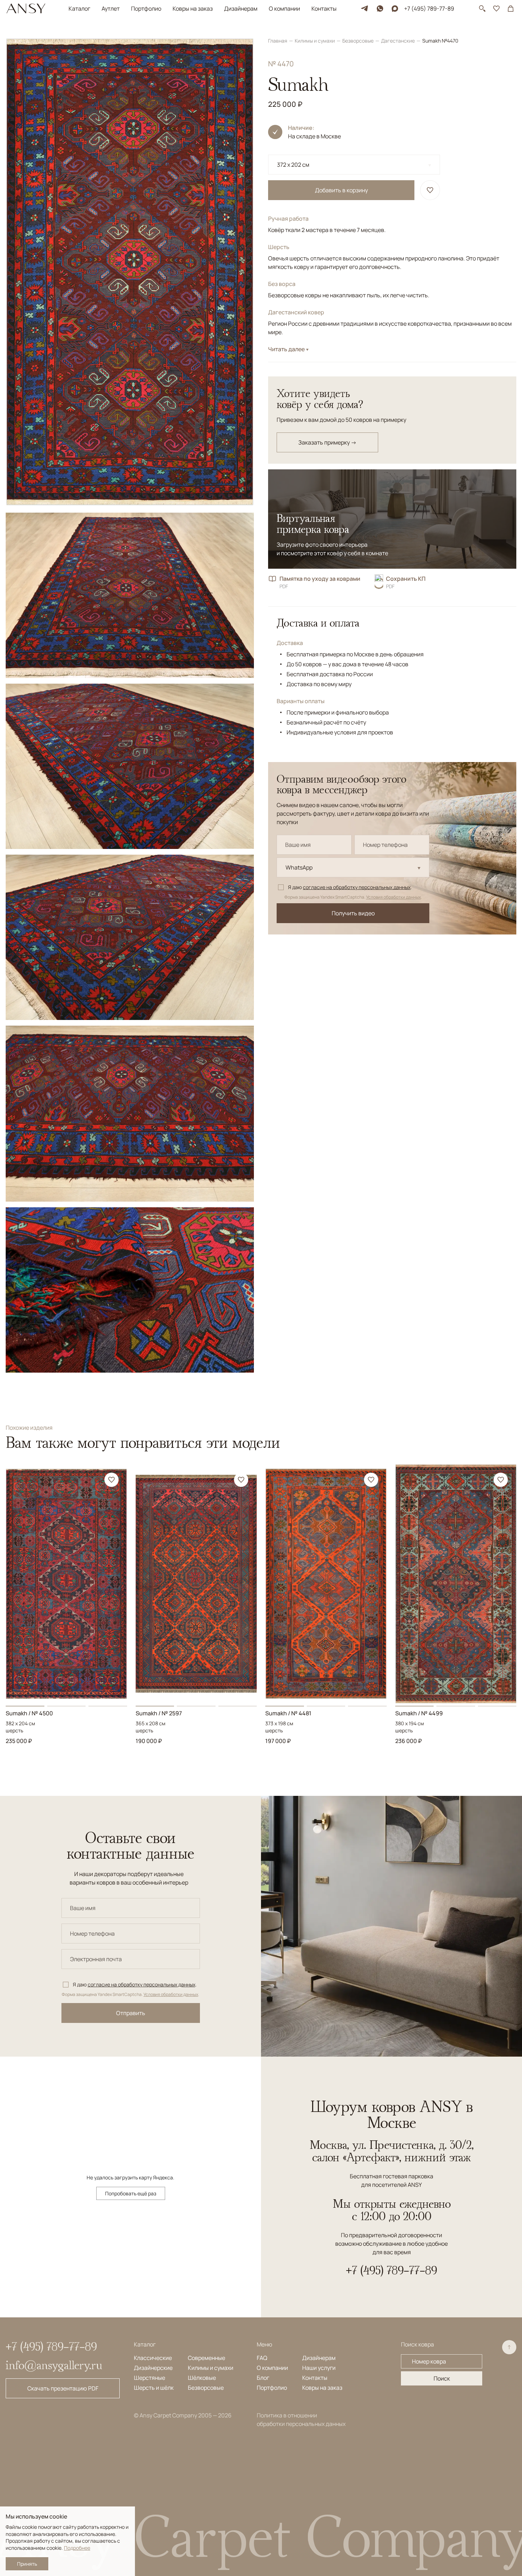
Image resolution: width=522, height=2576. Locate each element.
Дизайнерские (153, 2368)
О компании (284, 9)
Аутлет (111, 9)
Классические (153, 2358)
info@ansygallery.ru (54, 2365)
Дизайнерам (241, 9)
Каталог (79, 9)
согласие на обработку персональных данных (357, 887)
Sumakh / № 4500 (29, 1713)
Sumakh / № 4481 (288, 1713)
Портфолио (146, 9)
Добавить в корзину (341, 190)
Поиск (442, 2378)
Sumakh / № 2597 (159, 1713)
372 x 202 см (293, 165)
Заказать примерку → (327, 442)
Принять (27, 2564)
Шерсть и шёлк (154, 2388)
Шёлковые (202, 2378)
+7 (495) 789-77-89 (429, 9)
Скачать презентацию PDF (63, 2388)
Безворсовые (358, 41)
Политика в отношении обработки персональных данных (301, 2420)
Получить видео (353, 913)
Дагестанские (398, 41)
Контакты (324, 9)
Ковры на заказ (193, 9)
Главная (278, 41)
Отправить (131, 2013)
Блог (263, 2378)
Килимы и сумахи (315, 41)
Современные (206, 2358)
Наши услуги (319, 2368)
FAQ (262, 2358)
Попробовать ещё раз (131, 2193)
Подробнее (77, 2548)
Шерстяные (149, 2378)
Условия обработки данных (393, 897)
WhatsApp (299, 867)
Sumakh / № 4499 (419, 1713)
